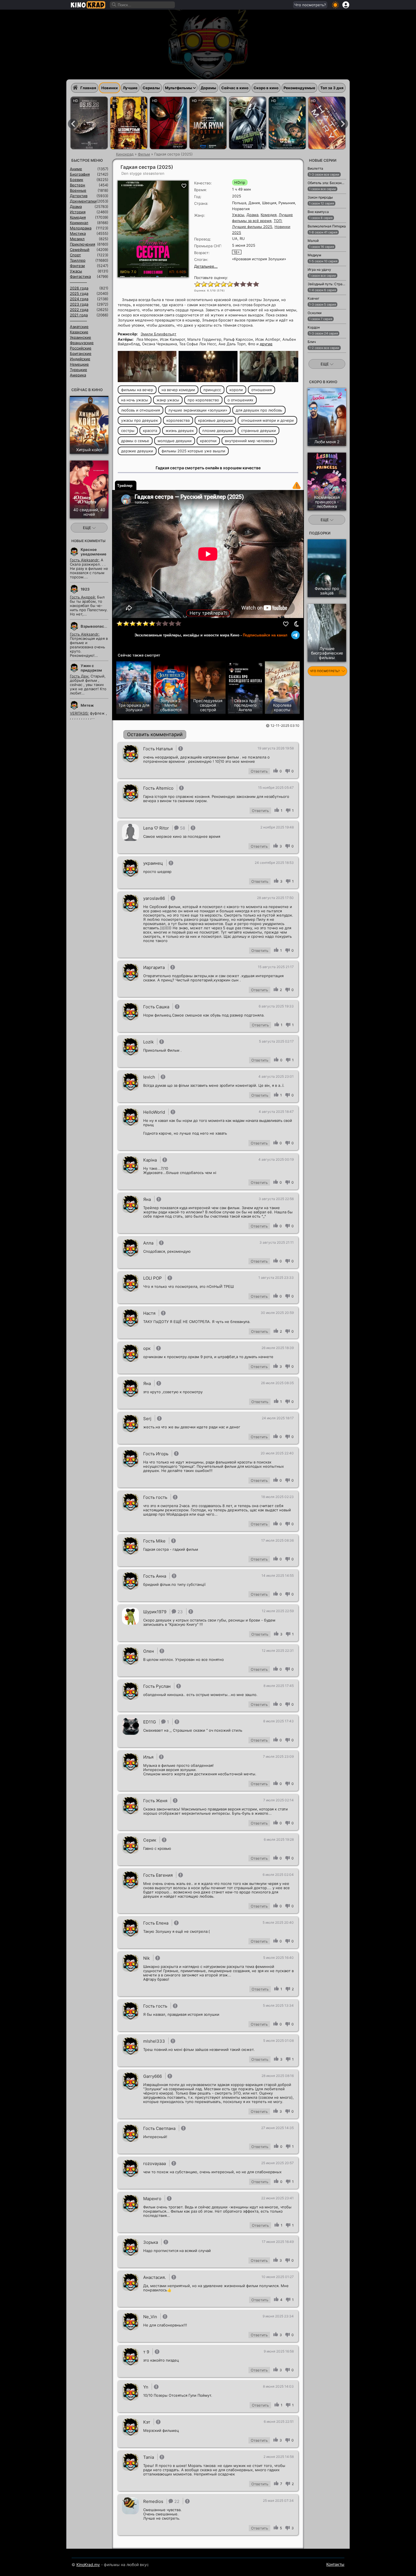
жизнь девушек (180, 431)
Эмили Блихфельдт (158, 334)
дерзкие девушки (137, 451)
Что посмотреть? (310, 5)
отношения (261, 390)
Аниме (76, 169)
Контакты (335, 2564)
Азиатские (79, 327)
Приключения (82, 244)
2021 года (79, 315)
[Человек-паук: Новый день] (168, 123)
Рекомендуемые (299, 88)
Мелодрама (81, 228)
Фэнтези (77, 266)
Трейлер (125, 486)
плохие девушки (217, 431)
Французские (82, 343)
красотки (208, 441)
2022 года (79, 310)
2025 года (79, 293)
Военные (78, 190)
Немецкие (79, 364)
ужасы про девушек (140, 420)
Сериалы (151, 88)
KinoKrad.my (88, 2565)
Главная (88, 88)
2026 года (79, 288)
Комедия (269, 215)
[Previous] (73, 124)
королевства (178, 420)
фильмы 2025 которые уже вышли (193, 451)
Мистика (78, 233)
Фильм (144, 154)
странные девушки (259, 431)
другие (266, 344)
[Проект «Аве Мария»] (287, 123)
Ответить (259, 771)
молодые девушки (175, 441)
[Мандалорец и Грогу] (248, 123)
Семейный (80, 250)
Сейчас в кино (235, 88)
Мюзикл (77, 239)
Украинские (81, 337)
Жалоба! (297, 485)
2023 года (79, 304)
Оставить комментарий (155, 734)
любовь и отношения (141, 410)
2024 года (79, 299)
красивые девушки (215, 420)
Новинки (110, 88)
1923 (85, 589)
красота (150, 431)
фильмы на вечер (137, 390)
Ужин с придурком (91, 668)
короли (236, 390)
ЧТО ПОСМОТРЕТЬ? (325, 671)
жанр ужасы (168, 400)
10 (256, 284)
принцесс (212, 390)
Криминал (79, 223)
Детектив (79, 196)
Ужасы (238, 215)
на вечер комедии (178, 390)
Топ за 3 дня (332, 88)
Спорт (75, 255)
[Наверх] (364, 2564)
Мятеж (87, 705)
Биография (80, 174)
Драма (252, 215)
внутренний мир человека (249, 441)
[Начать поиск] (114, 5)
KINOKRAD (88, 5)
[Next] (343, 124)
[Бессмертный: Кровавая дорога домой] (129, 123)
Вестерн (78, 185)
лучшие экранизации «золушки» (198, 410)
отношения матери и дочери (267, 420)
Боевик (77, 180)
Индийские (80, 359)
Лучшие (130, 88)
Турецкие (79, 370)
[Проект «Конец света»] (327, 123)
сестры (128, 431)
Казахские (79, 332)
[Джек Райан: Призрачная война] (208, 123)
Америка (78, 375)
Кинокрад (125, 154)
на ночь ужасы (135, 400)
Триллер (78, 260)
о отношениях (240, 400)
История (78, 212)
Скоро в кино (266, 88)
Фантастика (80, 276)
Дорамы (208, 88)
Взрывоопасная (96, 626)
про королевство (203, 400)
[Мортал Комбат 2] (89, 123)
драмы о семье (135, 441)
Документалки (83, 201)
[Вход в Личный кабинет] (346, 5)
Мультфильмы (179, 88)
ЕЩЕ (88, 528)
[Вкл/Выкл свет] (297, 624)
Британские (81, 353)
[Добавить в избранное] (286, 624)
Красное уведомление (94, 552)
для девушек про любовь (259, 410)
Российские (81, 348)
